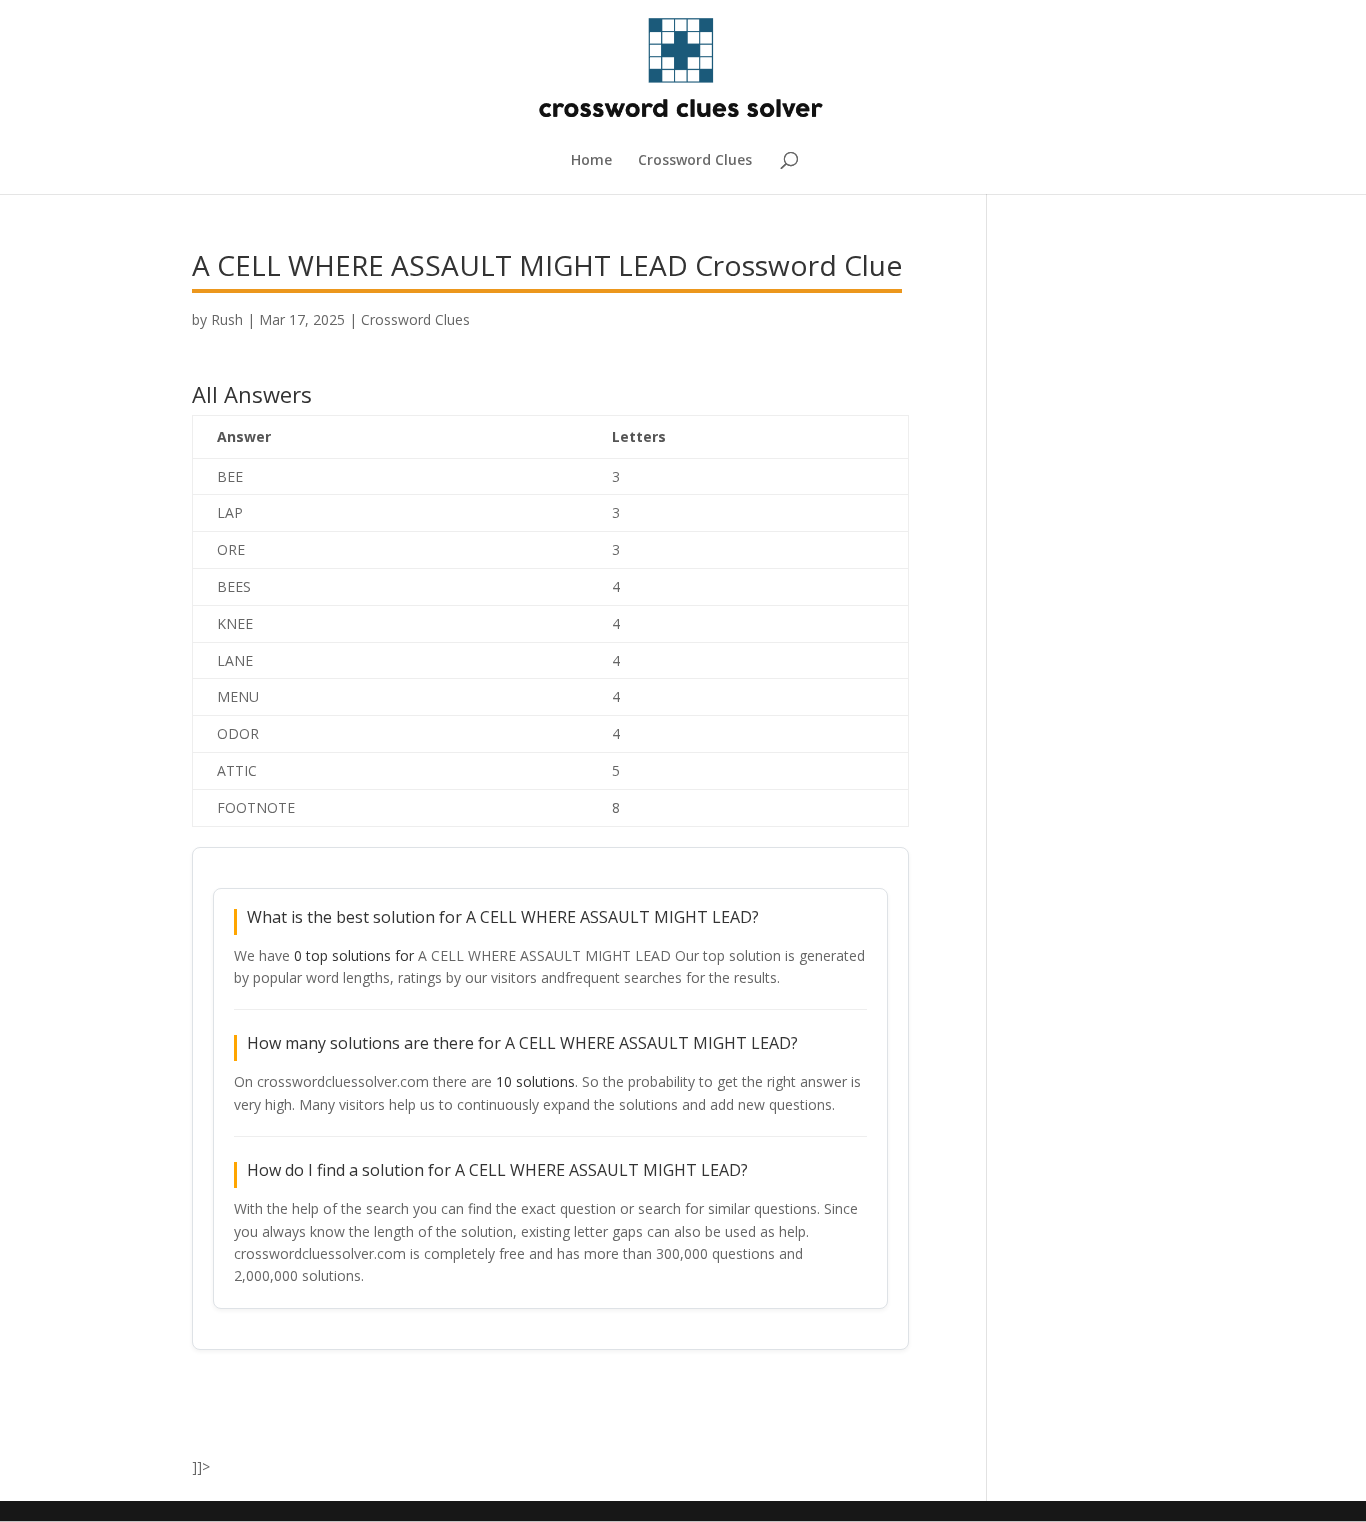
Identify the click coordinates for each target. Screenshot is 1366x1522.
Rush (227, 319)
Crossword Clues (695, 161)
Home (591, 161)
